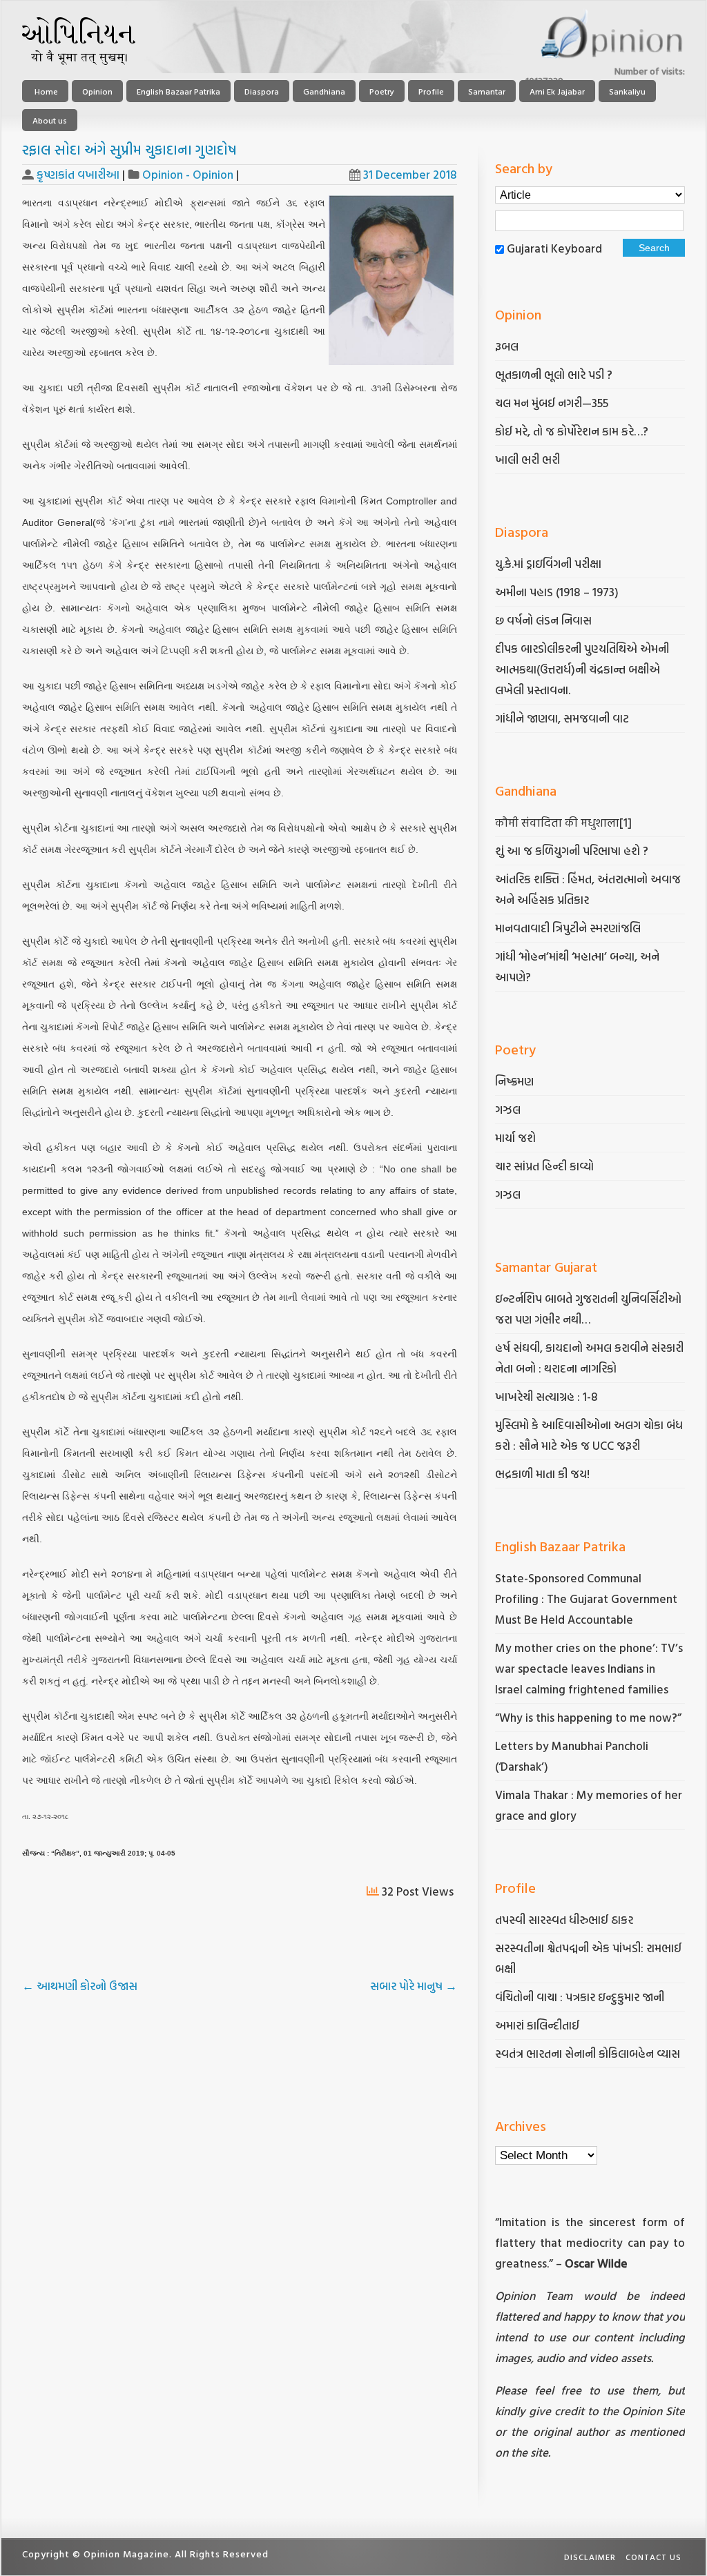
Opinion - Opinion (188, 174)
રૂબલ (508, 346)
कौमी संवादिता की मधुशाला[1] (563, 822)
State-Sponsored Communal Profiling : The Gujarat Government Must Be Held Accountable (586, 1599)
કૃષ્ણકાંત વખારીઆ (78, 174)
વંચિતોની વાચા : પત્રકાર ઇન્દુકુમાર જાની (580, 1997)
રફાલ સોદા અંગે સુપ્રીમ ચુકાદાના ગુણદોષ (129, 149)
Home (45, 91)
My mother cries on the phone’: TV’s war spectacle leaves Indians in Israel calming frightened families (589, 1668)
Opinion (97, 91)
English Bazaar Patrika (178, 91)
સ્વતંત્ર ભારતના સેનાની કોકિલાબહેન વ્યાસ (588, 2053)
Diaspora (262, 91)
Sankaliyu (627, 91)
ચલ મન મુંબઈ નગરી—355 (552, 403)
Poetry (382, 91)
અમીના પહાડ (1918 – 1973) (558, 592)
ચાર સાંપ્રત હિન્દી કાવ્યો (544, 1166)
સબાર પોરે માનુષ (414, 1986)
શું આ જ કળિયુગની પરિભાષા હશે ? (573, 851)
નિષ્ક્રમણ (514, 1081)
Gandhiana (324, 91)
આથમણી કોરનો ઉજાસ (80, 1986)
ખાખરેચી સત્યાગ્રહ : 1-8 (546, 1396)
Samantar (487, 91)
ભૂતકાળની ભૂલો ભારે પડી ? (554, 374)
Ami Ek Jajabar (557, 91)
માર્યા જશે (515, 1138)
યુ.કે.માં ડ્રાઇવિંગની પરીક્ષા (548, 563)
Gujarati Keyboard (554, 248)
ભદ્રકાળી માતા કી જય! (542, 1474)
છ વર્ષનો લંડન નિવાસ (543, 620)
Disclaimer (590, 2557)
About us (50, 120)
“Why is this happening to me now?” (590, 1717)
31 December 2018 (410, 174)
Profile (431, 91)
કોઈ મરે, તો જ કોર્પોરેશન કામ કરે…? (572, 431)
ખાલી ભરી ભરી (527, 459)
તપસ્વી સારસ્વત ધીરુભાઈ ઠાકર (564, 1919)
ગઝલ (508, 1109)
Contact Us (653, 2557)
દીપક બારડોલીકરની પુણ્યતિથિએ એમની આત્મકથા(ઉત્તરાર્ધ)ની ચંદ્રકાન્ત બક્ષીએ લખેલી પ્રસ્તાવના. (582, 669)
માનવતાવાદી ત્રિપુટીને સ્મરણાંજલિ (569, 928)
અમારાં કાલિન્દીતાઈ (537, 2025)
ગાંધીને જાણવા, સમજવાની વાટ (562, 718)
